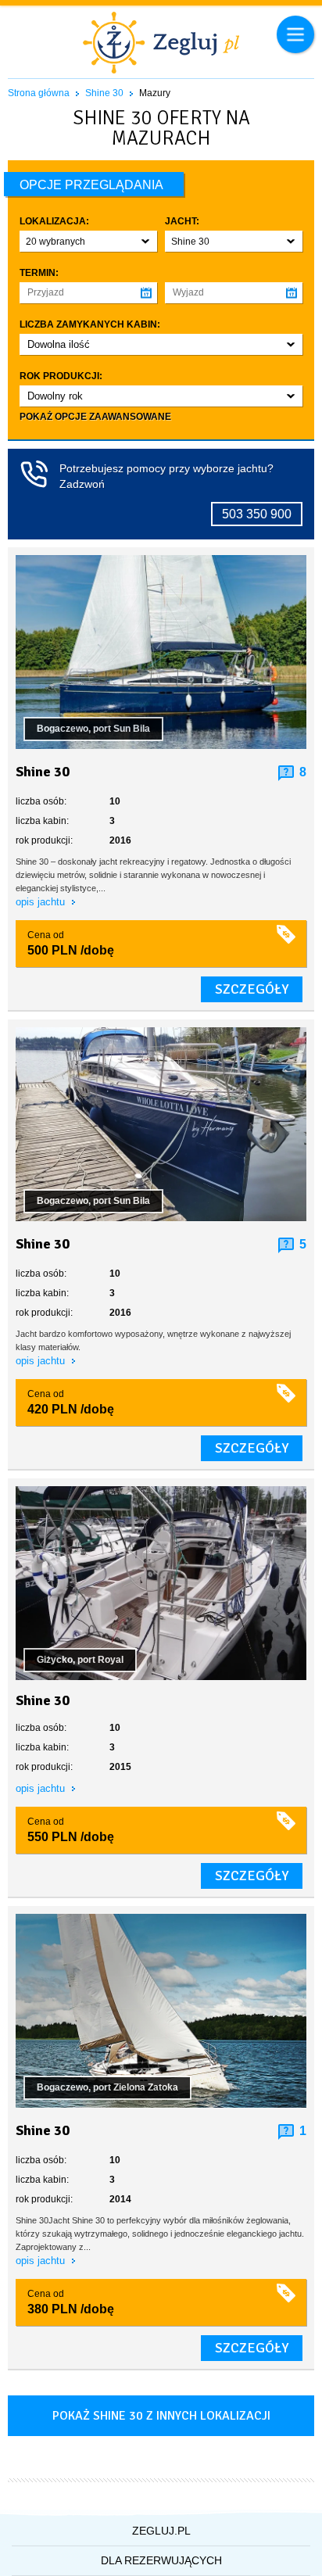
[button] (88, 241)
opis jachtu (42, 902)
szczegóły (252, 989)
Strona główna (39, 93)
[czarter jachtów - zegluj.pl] (161, 45)
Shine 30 (104, 93)
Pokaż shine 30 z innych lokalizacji (161, 2416)
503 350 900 (257, 514)
